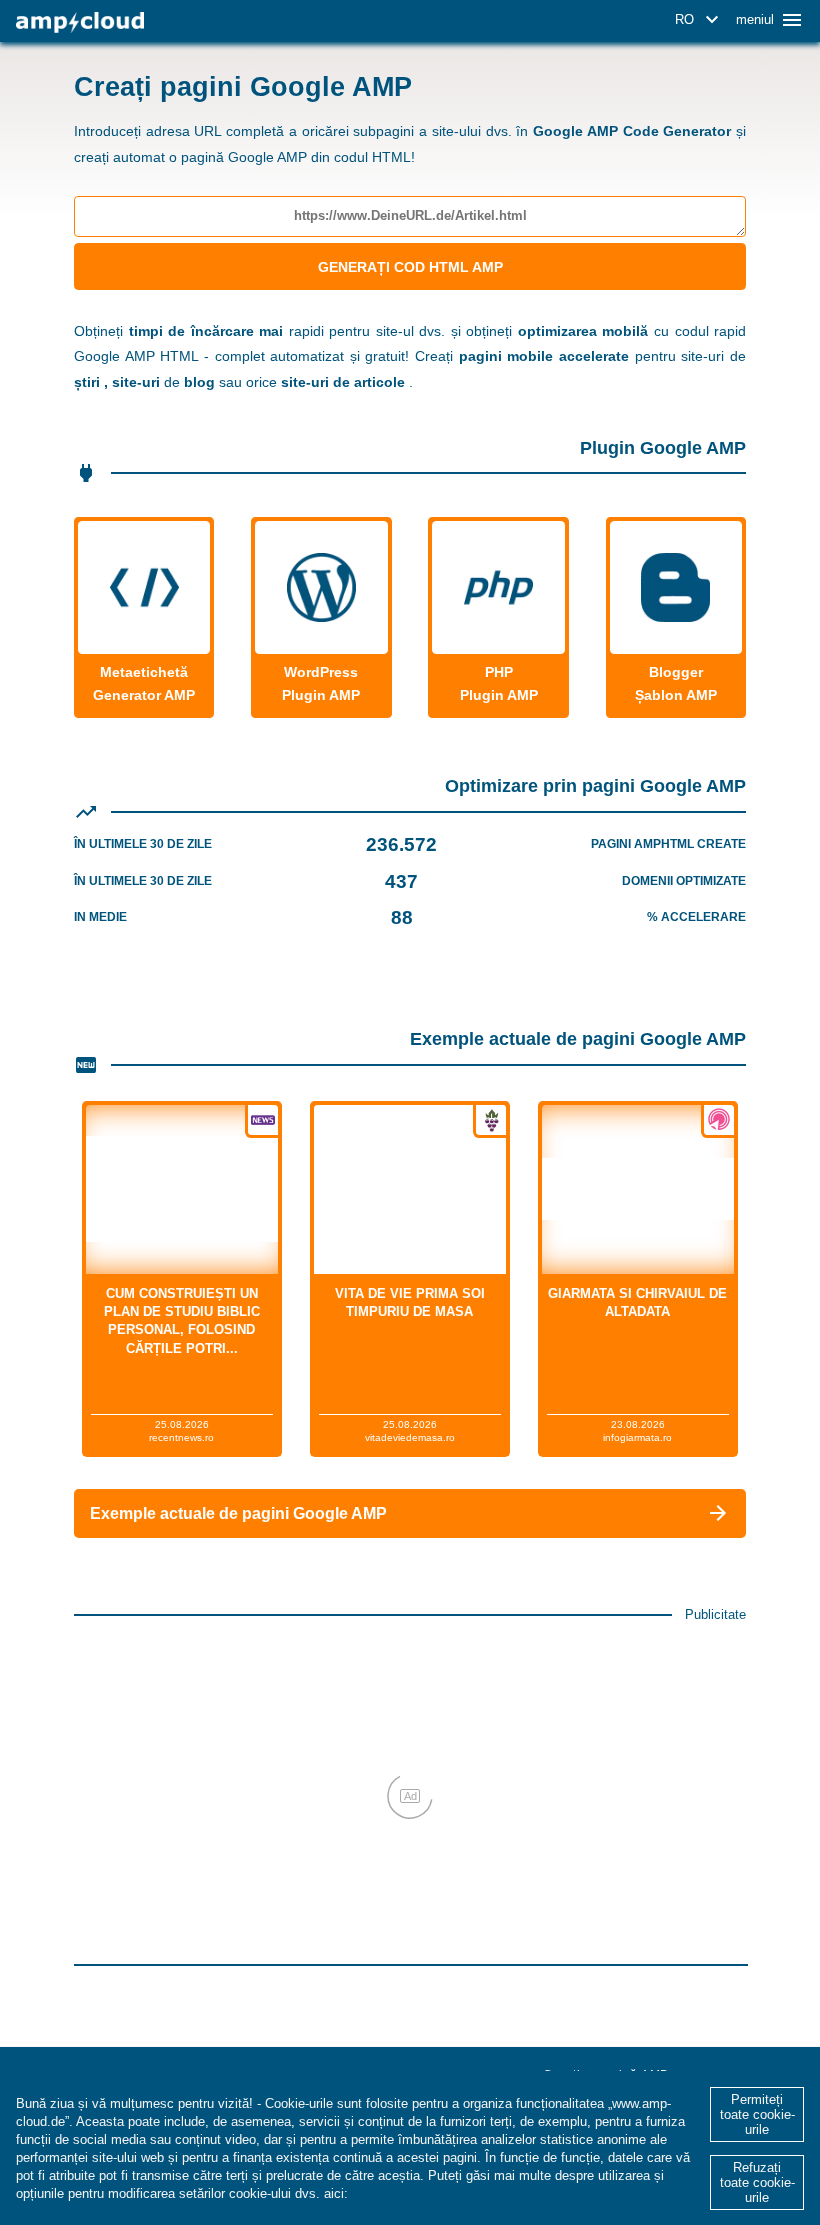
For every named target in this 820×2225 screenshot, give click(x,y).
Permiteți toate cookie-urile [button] (757, 2114)
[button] (700, 20)
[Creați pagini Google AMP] (80, 22)
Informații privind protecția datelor (458, 2193)
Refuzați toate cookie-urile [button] (757, 2182)
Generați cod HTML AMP (410, 267)
